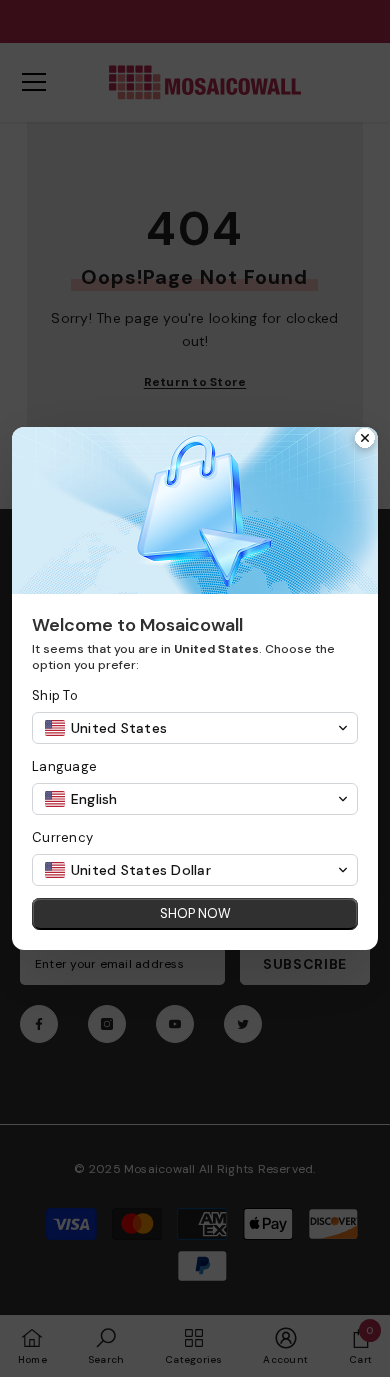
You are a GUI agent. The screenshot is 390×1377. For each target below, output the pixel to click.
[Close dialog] (365, 440)
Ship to (55, 695)
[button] (195, 728)
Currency (62, 837)
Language (64, 766)
